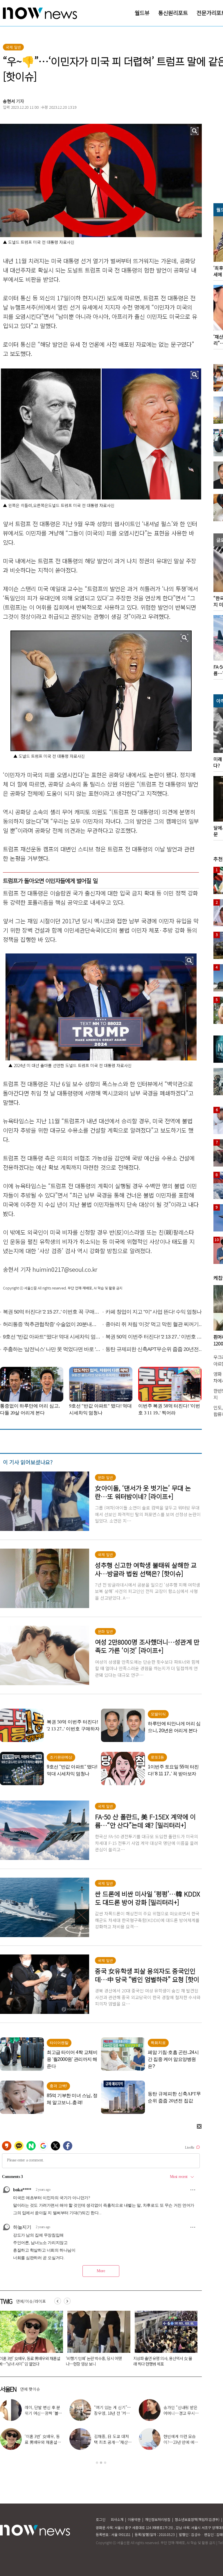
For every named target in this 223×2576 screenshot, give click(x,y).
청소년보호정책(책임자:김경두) (197, 2519)
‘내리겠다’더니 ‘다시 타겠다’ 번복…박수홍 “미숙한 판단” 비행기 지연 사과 (95, 2361)
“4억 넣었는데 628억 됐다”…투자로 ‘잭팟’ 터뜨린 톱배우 (112, 2442)
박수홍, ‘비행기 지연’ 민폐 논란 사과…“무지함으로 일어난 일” (182, 2413)
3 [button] (105, 2463)
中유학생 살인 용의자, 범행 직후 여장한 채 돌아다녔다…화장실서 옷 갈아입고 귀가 (164, 2364)
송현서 (9, 101)
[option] (97, 2340)
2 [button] (101, 2463)
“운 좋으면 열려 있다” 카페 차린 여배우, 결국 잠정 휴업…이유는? (44, 2442)
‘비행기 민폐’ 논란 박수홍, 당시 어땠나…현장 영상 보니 (113, 2413)
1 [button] (97, 2463)
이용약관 (134, 2519)
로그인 (101, 2519)
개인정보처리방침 (158, 2519)
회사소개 (117, 2519)
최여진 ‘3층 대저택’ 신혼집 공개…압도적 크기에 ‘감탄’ (182, 2442)
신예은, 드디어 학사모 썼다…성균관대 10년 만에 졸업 (43, 2413)
